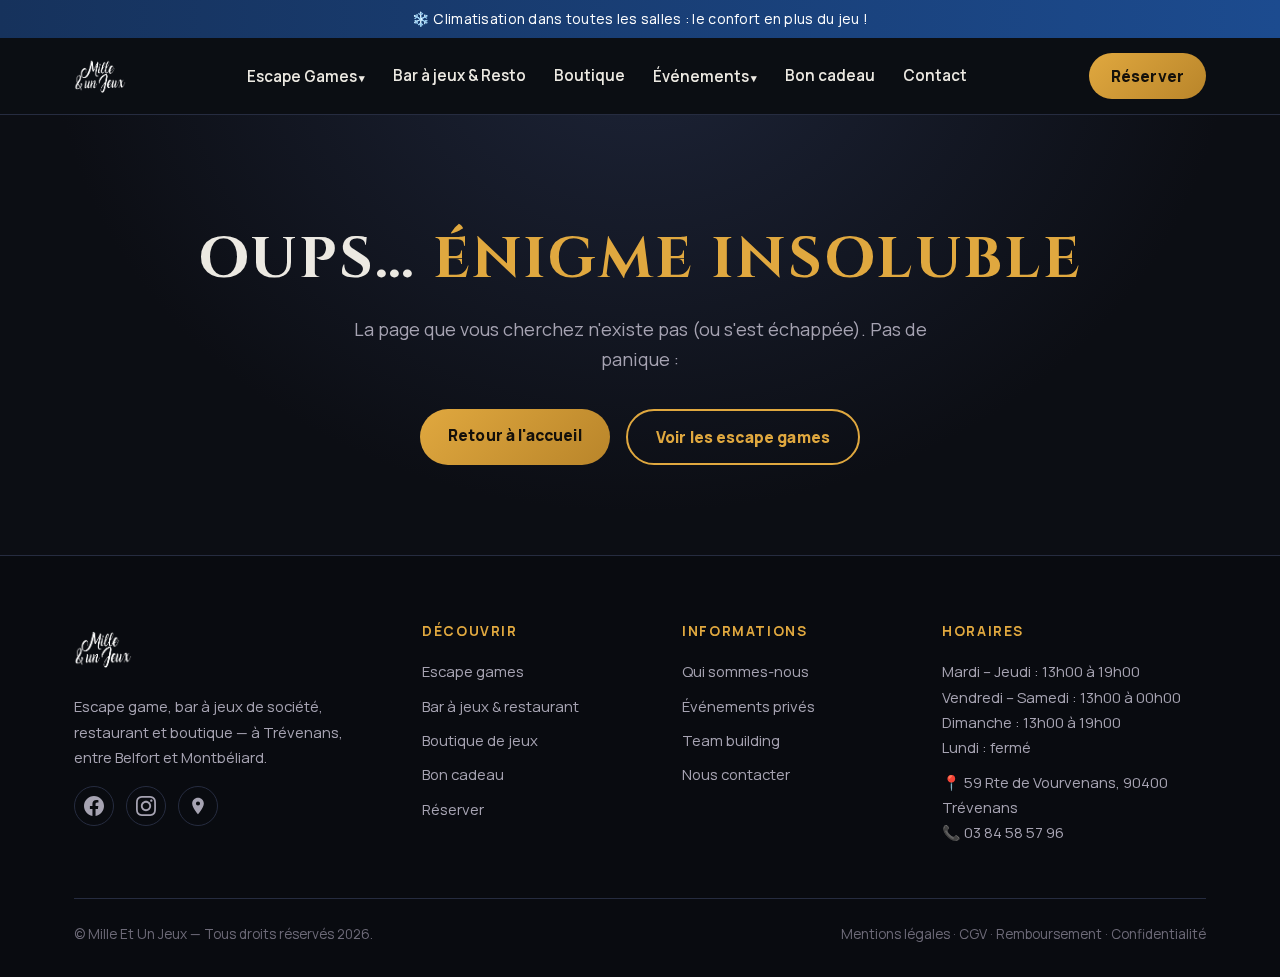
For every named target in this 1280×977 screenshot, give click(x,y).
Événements (701, 76)
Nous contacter (736, 774)
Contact (935, 75)
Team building (731, 740)
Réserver (1147, 76)
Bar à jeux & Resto (459, 75)
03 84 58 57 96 (1014, 832)
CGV (973, 934)
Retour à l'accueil (515, 435)
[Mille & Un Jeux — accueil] (100, 76)
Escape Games (302, 76)
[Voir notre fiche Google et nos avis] (198, 806)
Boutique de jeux (480, 740)
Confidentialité (1158, 934)
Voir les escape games (743, 437)
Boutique (589, 75)
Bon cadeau (830, 75)
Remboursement (1049, 934)
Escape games (473, 671)
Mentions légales (895, 934)
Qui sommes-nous (745, 671)
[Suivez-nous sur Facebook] (94, 806)
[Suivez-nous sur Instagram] (146, 806)
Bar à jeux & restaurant (500, 706)
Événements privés (748, 706)
